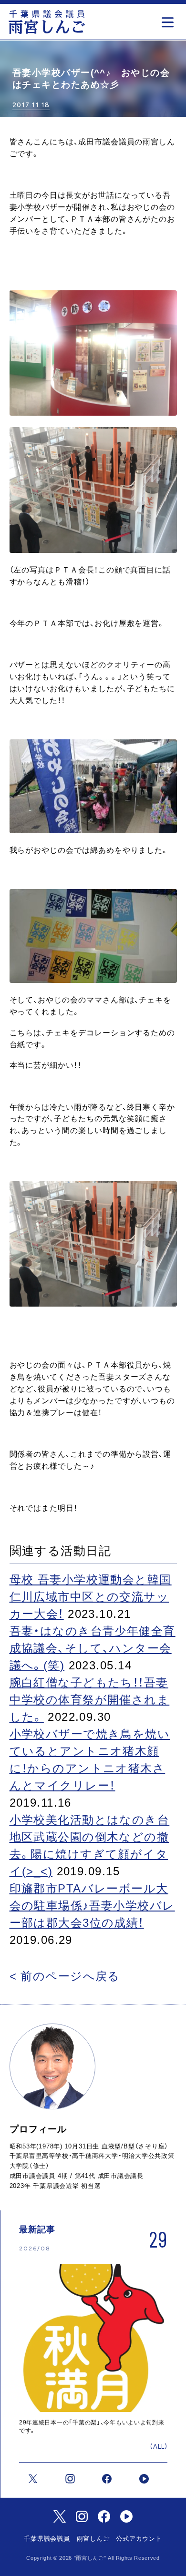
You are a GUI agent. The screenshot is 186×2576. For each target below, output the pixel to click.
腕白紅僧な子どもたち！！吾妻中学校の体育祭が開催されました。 (90, 1700)
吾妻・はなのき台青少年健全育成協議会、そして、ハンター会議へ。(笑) (93, 1648)
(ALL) (159, 2447)
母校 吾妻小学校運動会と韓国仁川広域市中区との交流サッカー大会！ (91, 1597)
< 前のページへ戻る (65, 1976)
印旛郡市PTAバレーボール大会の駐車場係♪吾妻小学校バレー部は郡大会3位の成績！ (92, 1906)
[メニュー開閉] (170, 19)
